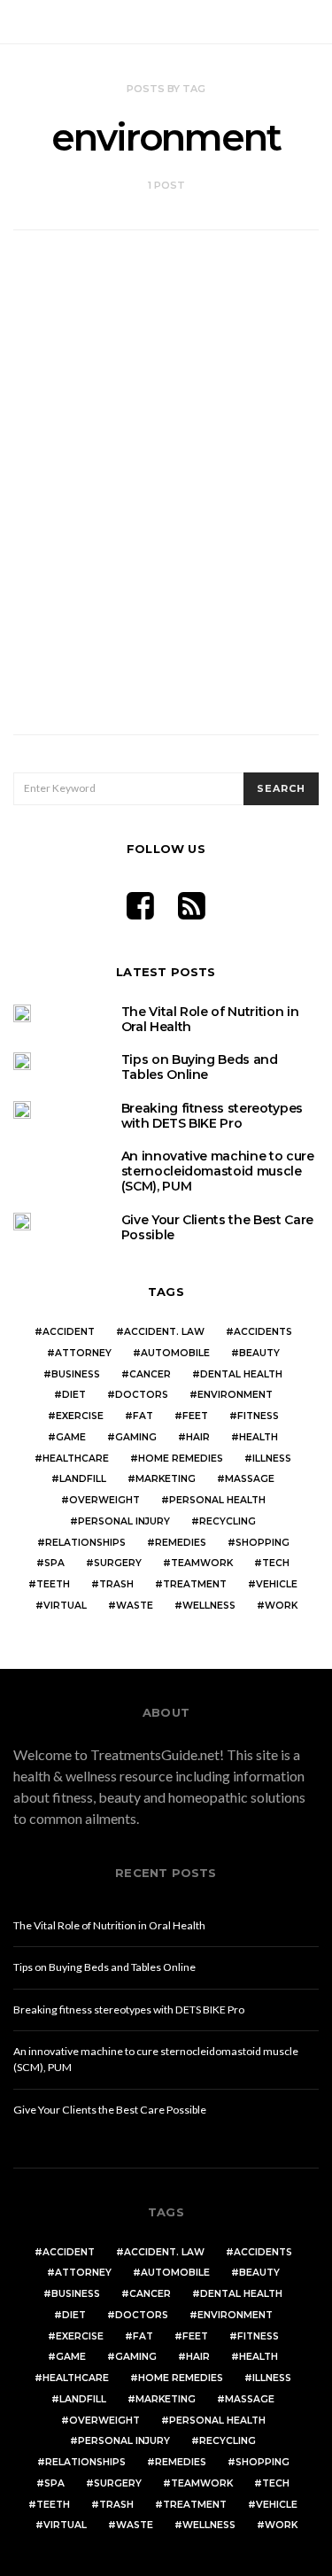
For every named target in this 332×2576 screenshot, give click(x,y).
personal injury (124, 1521)
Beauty (259, 1353)
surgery (118, 1563)
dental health (241, 1374)
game (71, 1437)
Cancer (150, 1374)
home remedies (181, 1459)
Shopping (263, 1543)
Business (76, 1374)
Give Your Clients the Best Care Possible (217, 1227)
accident (69, 1332)
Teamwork (202, 1563)
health (259, 1437)
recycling (228, 1521)
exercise (80, 1416)
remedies (181, 1543)
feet (195, 1416)
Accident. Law (164, 1332)
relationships (85, 1543)
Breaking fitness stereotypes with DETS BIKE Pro (212, 1116)
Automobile (175, 1353)
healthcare (76, 1459)
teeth (53, 1584)
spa (54, 1563)
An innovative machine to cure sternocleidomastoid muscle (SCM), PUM (218, 1171)
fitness (258, 1416)
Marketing (166, 1479)
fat (143, 1416)
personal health (217, 1500)
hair (198, 1437)
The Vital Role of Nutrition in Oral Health (210, 1019)
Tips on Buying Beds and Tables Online (200, 1067)
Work (281, 1606)
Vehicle (277, 1584)
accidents (263, 1332)
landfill (83, 1479)
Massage (250, 1479)
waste (135, 1606)
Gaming (136, 1437)
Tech (276, 1563)
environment (235, 1395)
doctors (142, 1395)
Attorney (83, 1353)
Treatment (195, 1584)
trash (116, 1584)
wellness (209, 1606)
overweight (104, 1500)
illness (272, 1459)
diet (74, 1395)
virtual (65, 1606)
